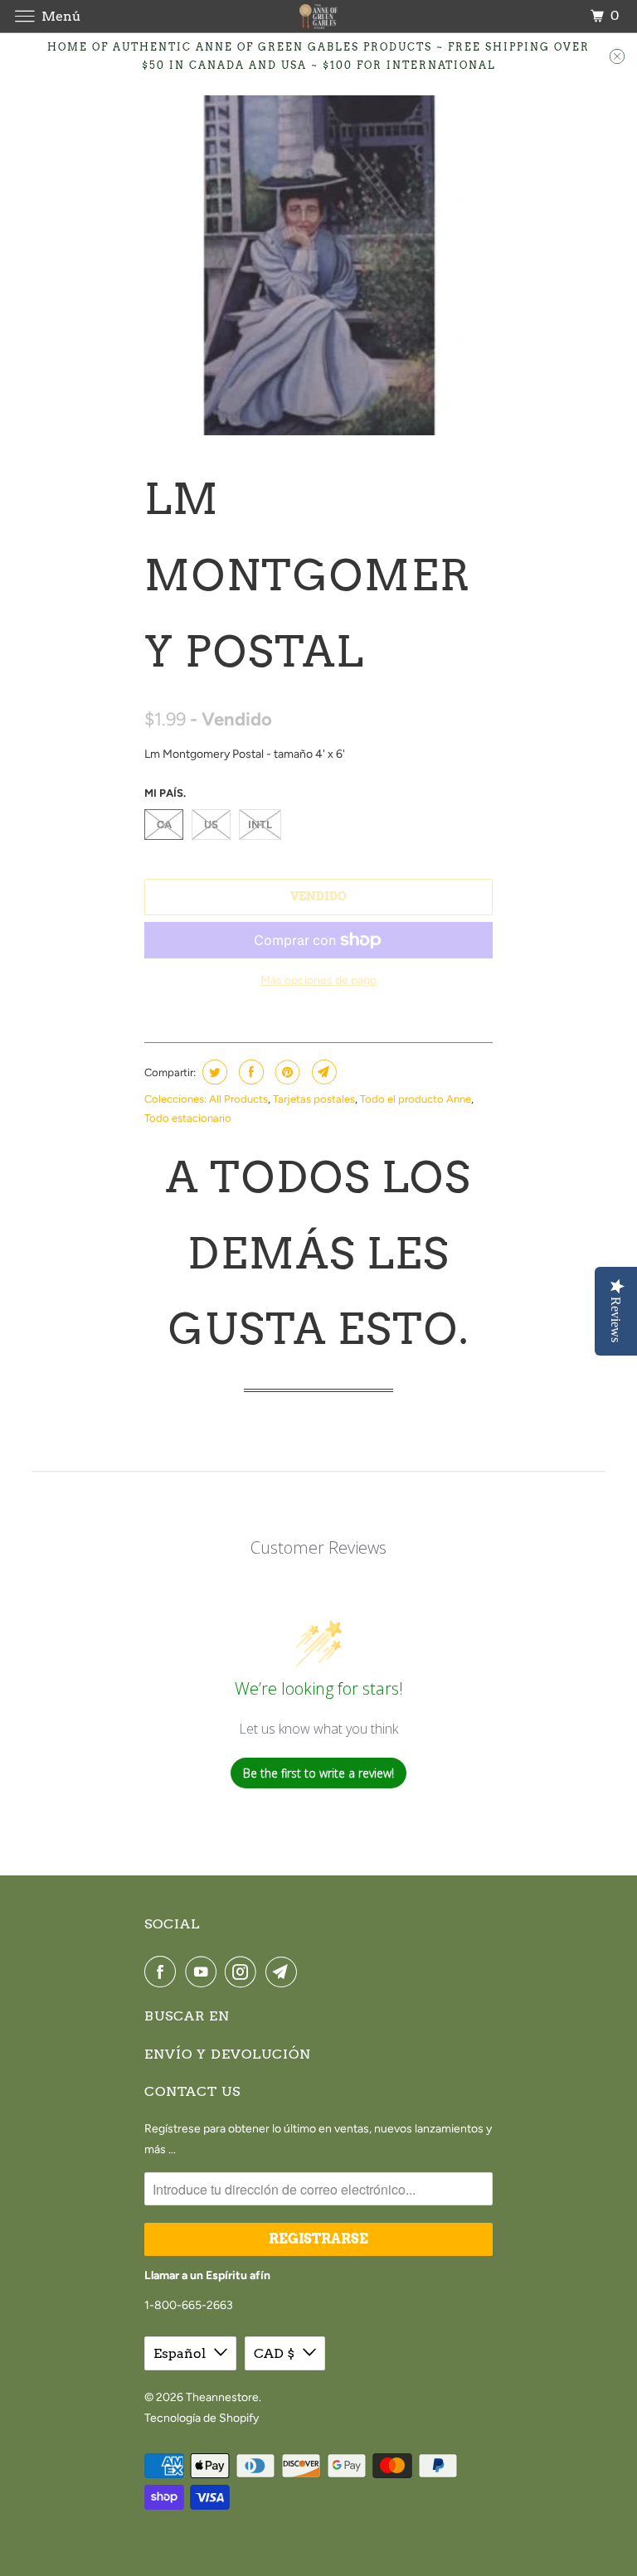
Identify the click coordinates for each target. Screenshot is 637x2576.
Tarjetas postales (314, 1099)
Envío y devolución (228, 2054)
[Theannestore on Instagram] (244, 1972)
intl (260, 825)
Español (180, 2353)
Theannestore (222, 2397)
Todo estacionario (188, 1118)
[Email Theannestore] (284, 1972)
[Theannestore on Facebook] (163, 1972)
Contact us (192, 2091)
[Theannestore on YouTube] (204, 1972)
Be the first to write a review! (318, 1773)
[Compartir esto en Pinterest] (286, 1072)
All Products (238, 1099)
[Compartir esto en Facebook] (249, 1072)
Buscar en (187, 2016)
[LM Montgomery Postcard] (318, 265)
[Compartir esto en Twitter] (213, 1072)
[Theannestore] (318, 16)
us (211, 825)
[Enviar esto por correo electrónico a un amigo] (322, 1072)
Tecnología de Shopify (202, 2418)
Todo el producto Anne (416, 1099)
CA (164, 825)
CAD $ (274, 2353)
